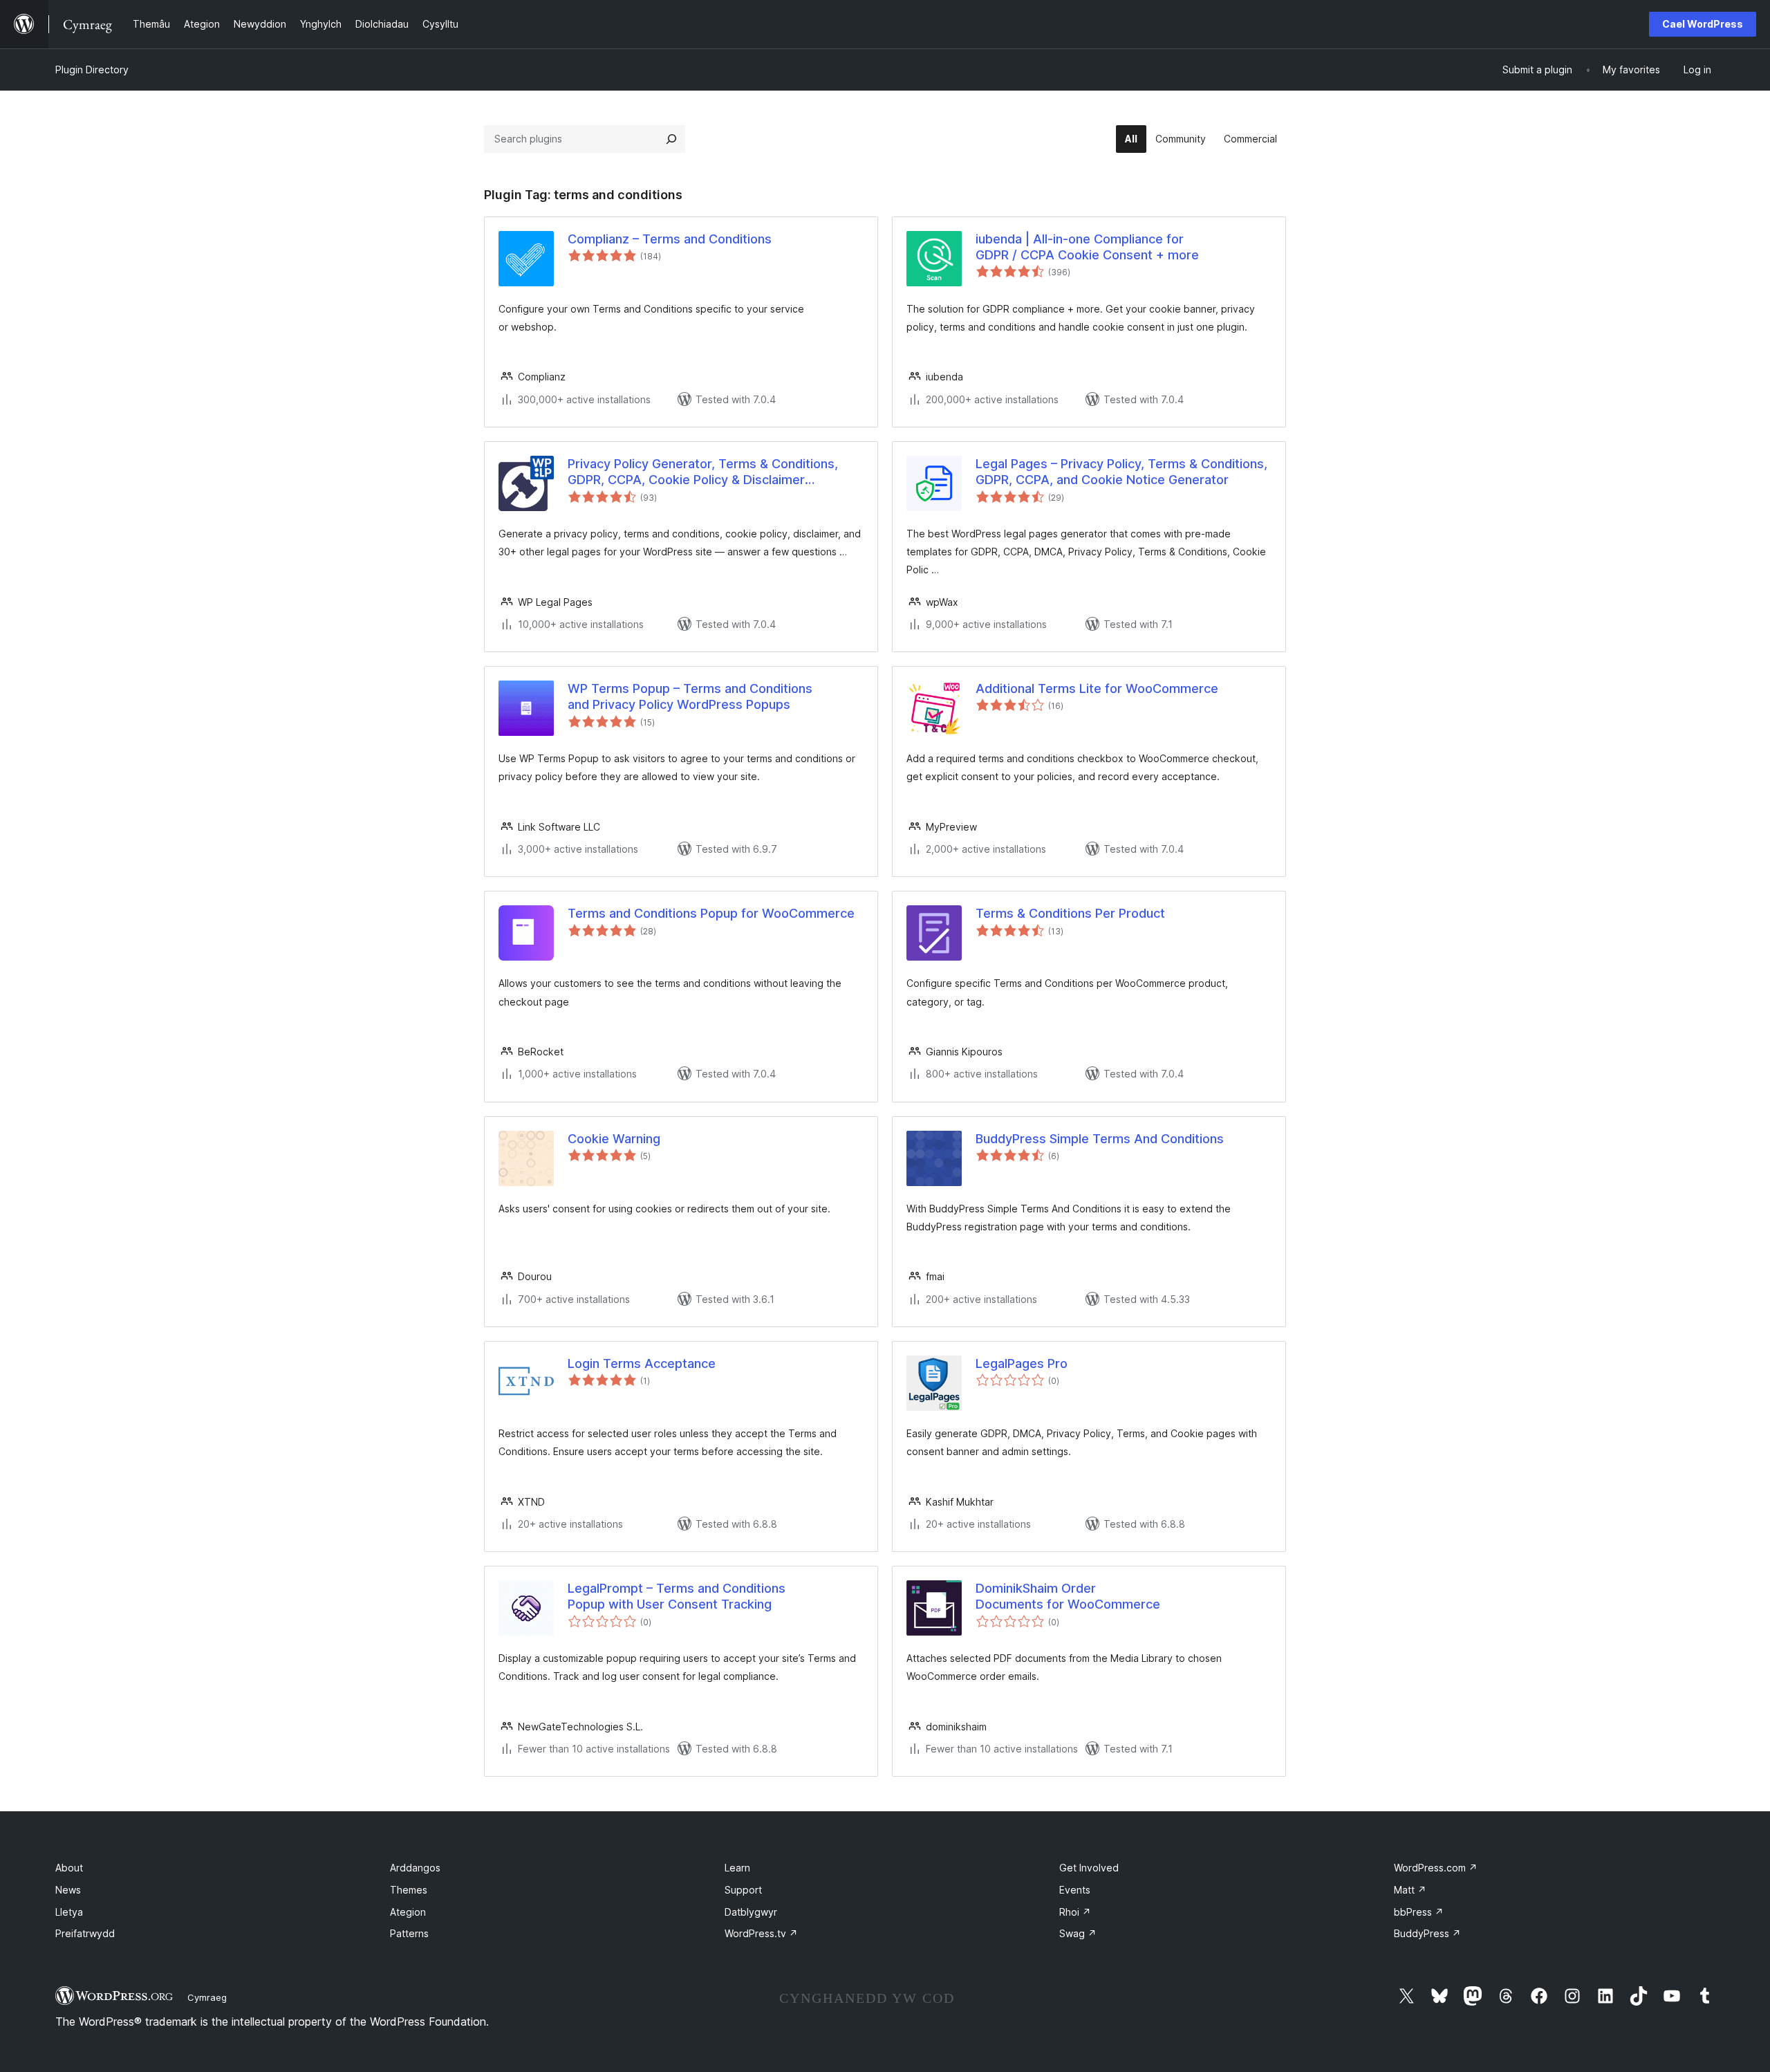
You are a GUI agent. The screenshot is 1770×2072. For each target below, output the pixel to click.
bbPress (1419, 1912)
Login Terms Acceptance (642, 1363)
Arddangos (415, 1868)
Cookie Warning (614, 1139)
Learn (737, 1868)
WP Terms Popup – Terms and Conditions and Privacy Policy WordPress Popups (690, 696)
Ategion (408, 1912)
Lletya (69, 1912)
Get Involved (1089, 1868)
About (69, 1868)
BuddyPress (1427, 1933)
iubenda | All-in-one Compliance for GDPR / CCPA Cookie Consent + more (1087, 247)
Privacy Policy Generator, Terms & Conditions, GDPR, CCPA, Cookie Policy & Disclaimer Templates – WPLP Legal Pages (703, 472)
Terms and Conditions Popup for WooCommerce (711, 913)
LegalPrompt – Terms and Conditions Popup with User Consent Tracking (677, 1596)
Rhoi (1075, 1912)
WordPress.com (1436, 1868)
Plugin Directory (92, 70)
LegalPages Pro (1022, 1363)
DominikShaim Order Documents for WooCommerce (1068, 1596)
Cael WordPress (1703, 24)
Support (743, 1890)
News (68, 1890)
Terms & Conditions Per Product (1070, 913)
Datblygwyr (751, 1912)
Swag (1078, 1933)
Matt (1410, 1890)
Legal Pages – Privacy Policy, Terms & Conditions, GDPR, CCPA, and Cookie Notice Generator (1121, 472)
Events (1075, 1890)
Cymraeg (207, 1997)
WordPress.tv (761, 1933)
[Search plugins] (671, 139)
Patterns (409, 1933)
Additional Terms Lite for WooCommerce (1097, 688)
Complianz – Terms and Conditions (670, 239)
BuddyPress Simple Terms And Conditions (1100, 1139)
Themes (409, 1890)
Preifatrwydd (85, 1933)
